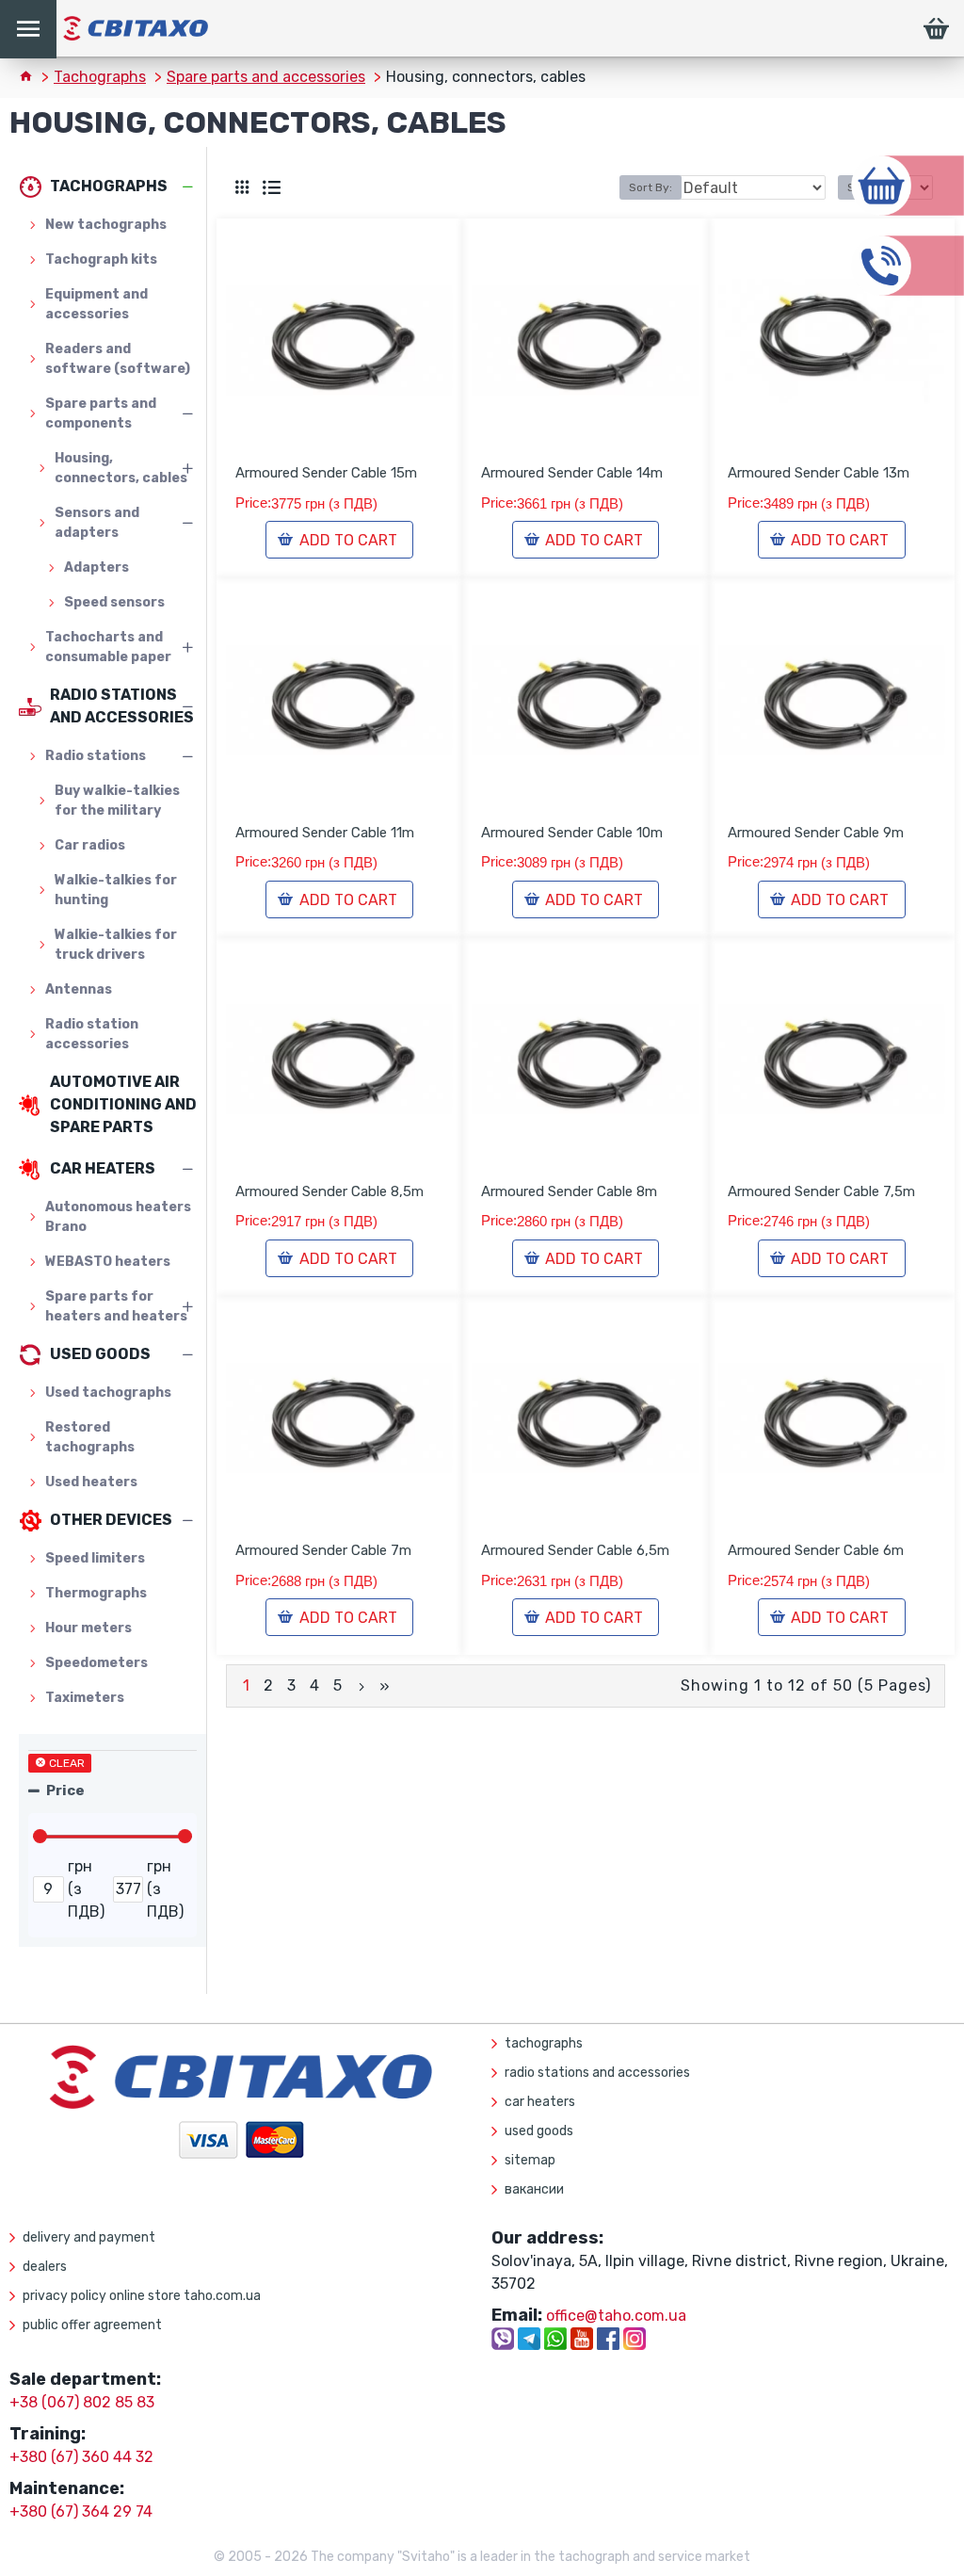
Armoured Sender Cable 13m (819, 473)
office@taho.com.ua (616, 2316)
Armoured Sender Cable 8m (569, 1191)
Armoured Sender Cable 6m (816, 1550)
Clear (67, 1763)
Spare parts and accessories (266, 77)
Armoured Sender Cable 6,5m (575, 1550)
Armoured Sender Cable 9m (816, 833)
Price (65, 1790)
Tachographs (100, 77)
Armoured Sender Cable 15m (326, 473)
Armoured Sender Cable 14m (572, 473)
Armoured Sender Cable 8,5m (329, 1191)
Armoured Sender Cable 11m (325, 833)
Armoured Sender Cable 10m (572, 833)
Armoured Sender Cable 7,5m (821, 1191)
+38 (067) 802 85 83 (82, 2402)
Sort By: (651, 187)
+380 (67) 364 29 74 (81, 2511)
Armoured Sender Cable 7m (323, 1550)
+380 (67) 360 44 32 (81, 2457)
